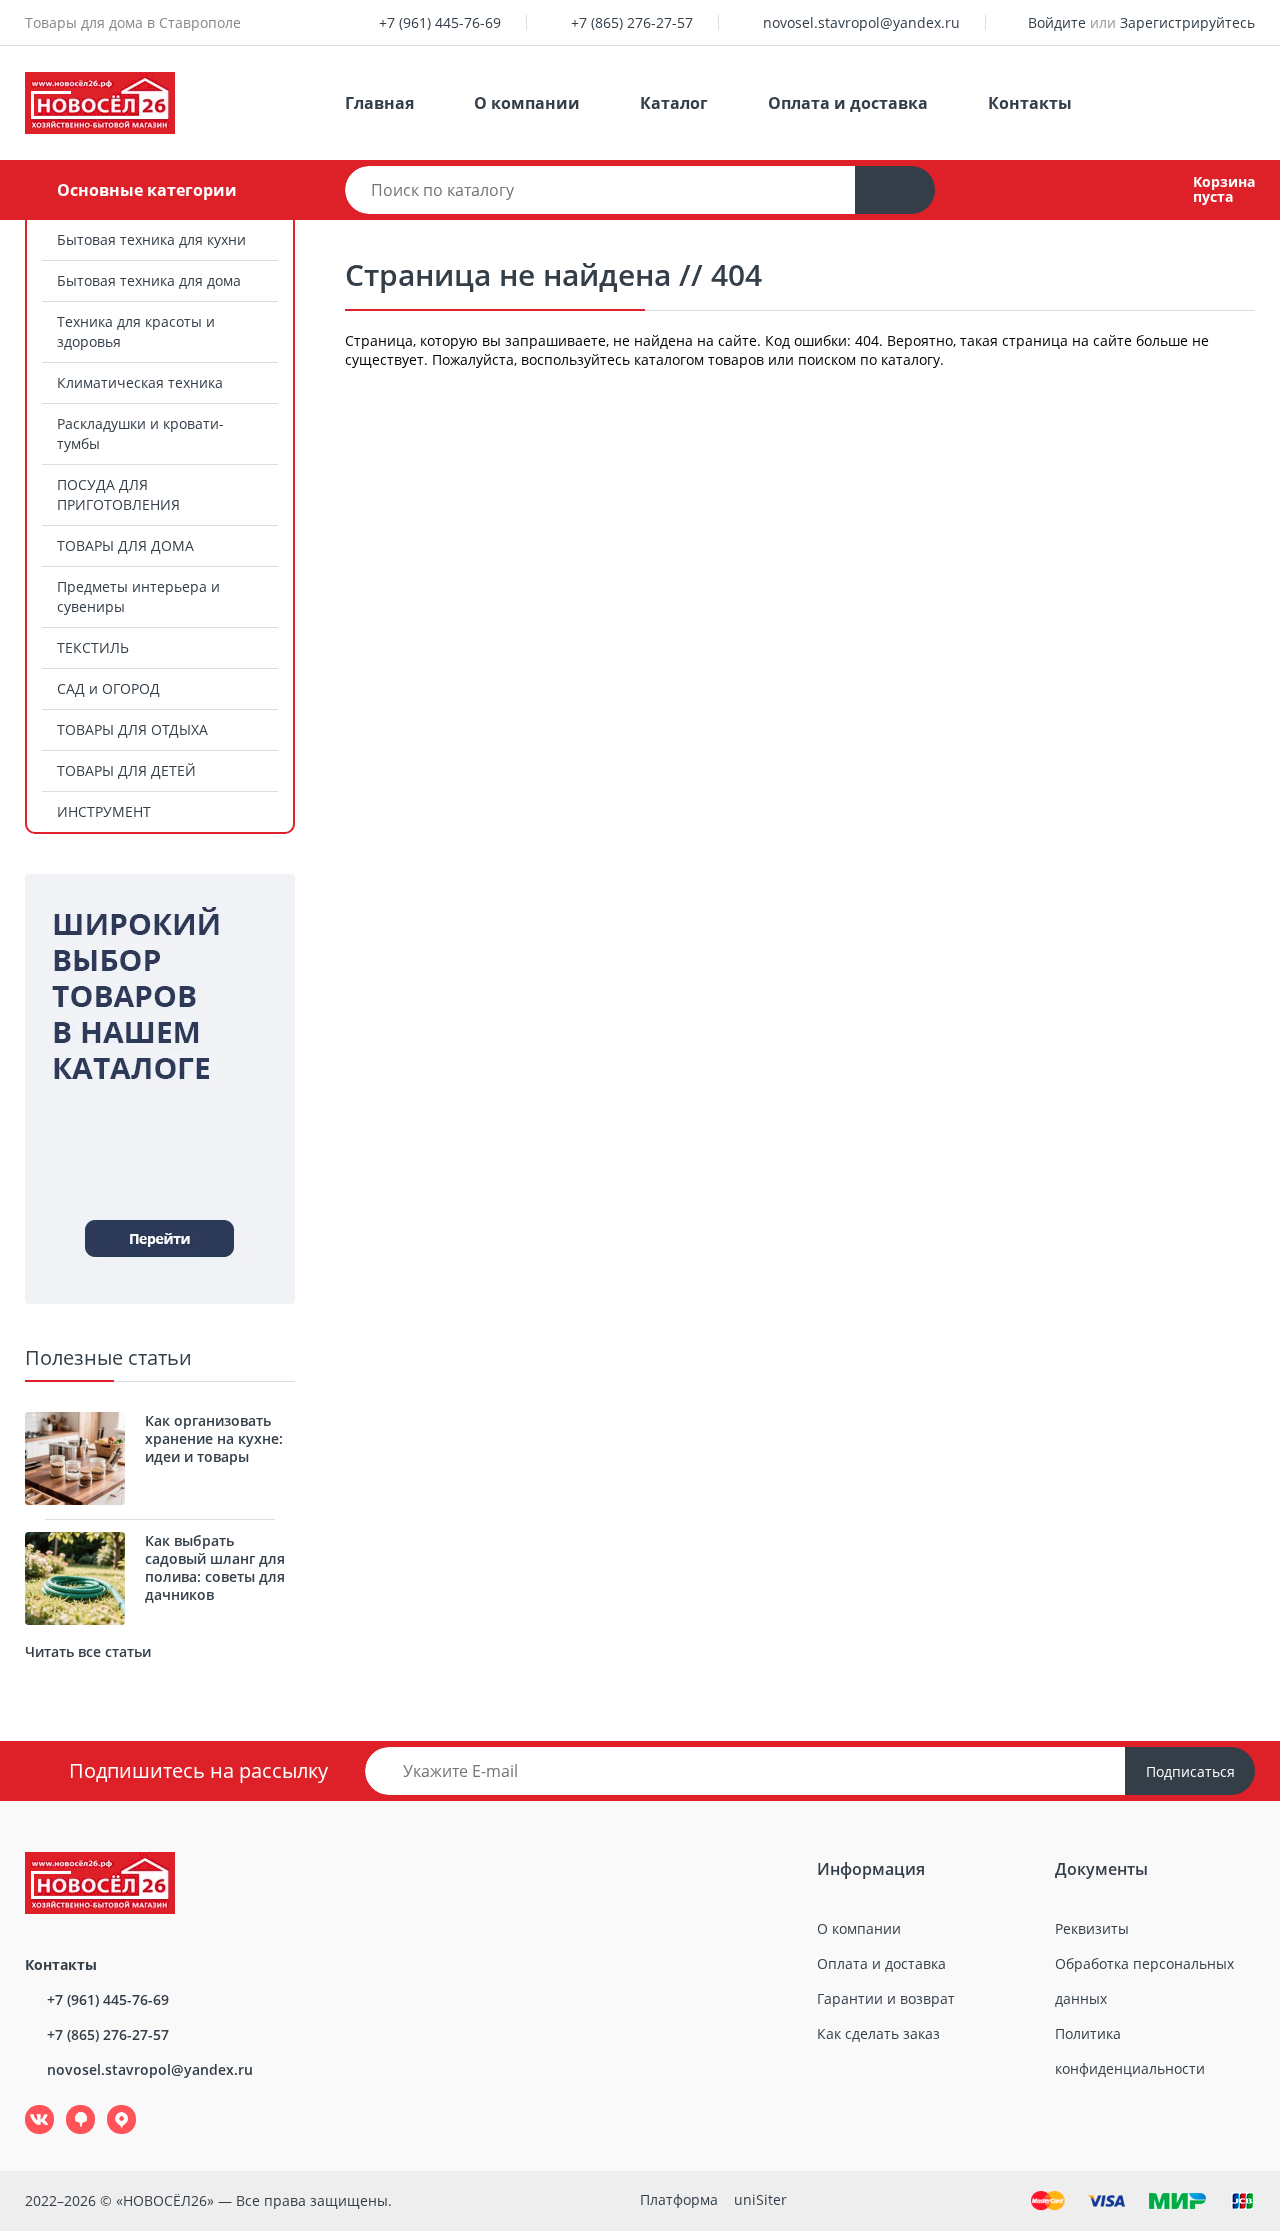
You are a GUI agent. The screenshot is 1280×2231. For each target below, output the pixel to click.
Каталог (674, 103)
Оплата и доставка (848, 103)
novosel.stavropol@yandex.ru (861, 22)
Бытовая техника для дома (149, 280)
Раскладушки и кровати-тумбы (140, 433)
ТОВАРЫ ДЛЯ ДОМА (125, 545)
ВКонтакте (28, 2105)
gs (66, 2105)
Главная (379, 103)
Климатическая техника (140, 382)
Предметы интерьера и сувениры (138, 596)
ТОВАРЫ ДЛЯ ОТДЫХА (132, 729)
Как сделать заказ (878, 2033)
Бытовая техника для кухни (151, 239)
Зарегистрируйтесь (1187, 22)
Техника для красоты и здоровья (136, 331)
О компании (527, 103)
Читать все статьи (88, 1651)
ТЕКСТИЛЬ (93, 647)
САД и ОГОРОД (108, 688)
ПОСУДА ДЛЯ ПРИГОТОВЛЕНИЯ (118, 494)
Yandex (110, 2105)
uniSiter (760, 2199)
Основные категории (147, 190)
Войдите (1057, 22)
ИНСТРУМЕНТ (104, 811)
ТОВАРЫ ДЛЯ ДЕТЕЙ (126, 770)
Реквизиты (1092, 1928)
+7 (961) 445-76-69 (440, 22)
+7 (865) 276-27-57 (632, 22)
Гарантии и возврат (886, 1998)
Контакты (1030, 103)
